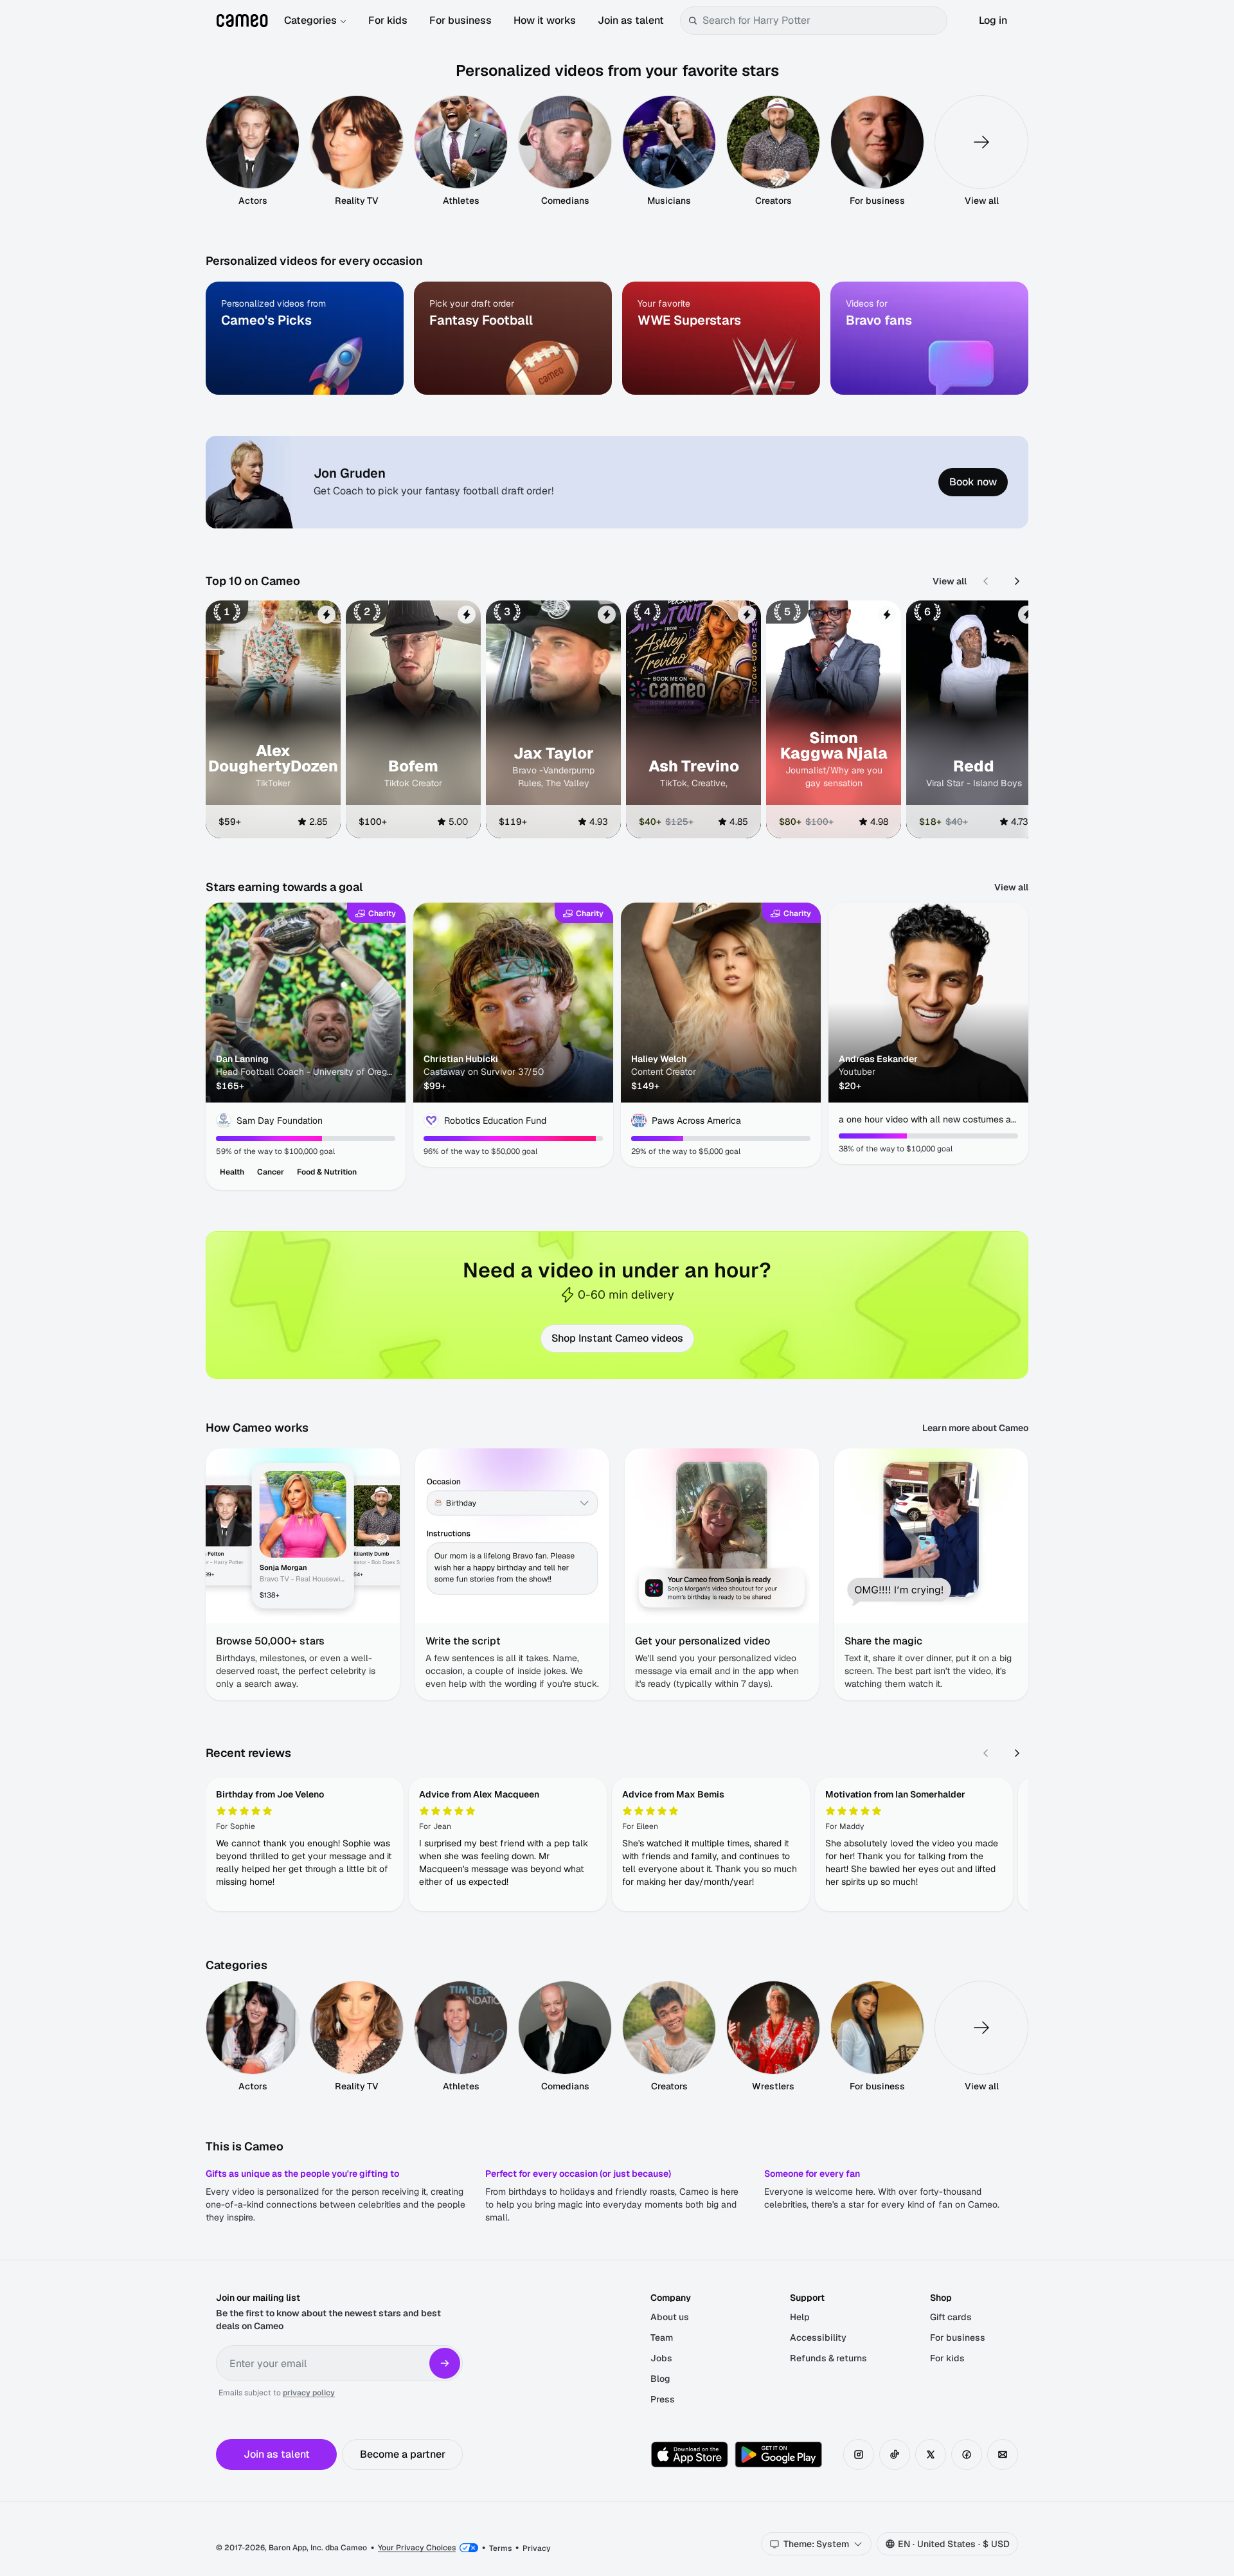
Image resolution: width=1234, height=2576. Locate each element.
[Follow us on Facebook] (967, 2454)
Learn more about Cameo (975, 1428)
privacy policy (309, 2393)
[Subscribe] (445, 2363)
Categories (310, 20)
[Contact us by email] (1003, 2454)
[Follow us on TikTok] (895, 2454)
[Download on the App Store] (690, 2454)
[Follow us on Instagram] (859, 2454)
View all (950, 581)
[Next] (1017, 581)
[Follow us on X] (931, 2454)
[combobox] (822, 21)
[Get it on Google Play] (778, 2454)
